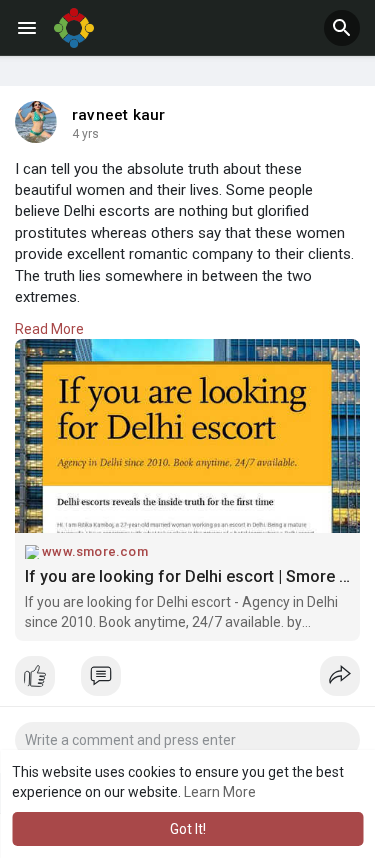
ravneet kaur (118, 115)
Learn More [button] (220, 792)
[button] (342, 28)
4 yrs (85, 134)
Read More (49, 329)
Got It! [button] (188, 829)
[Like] (187, 681)
